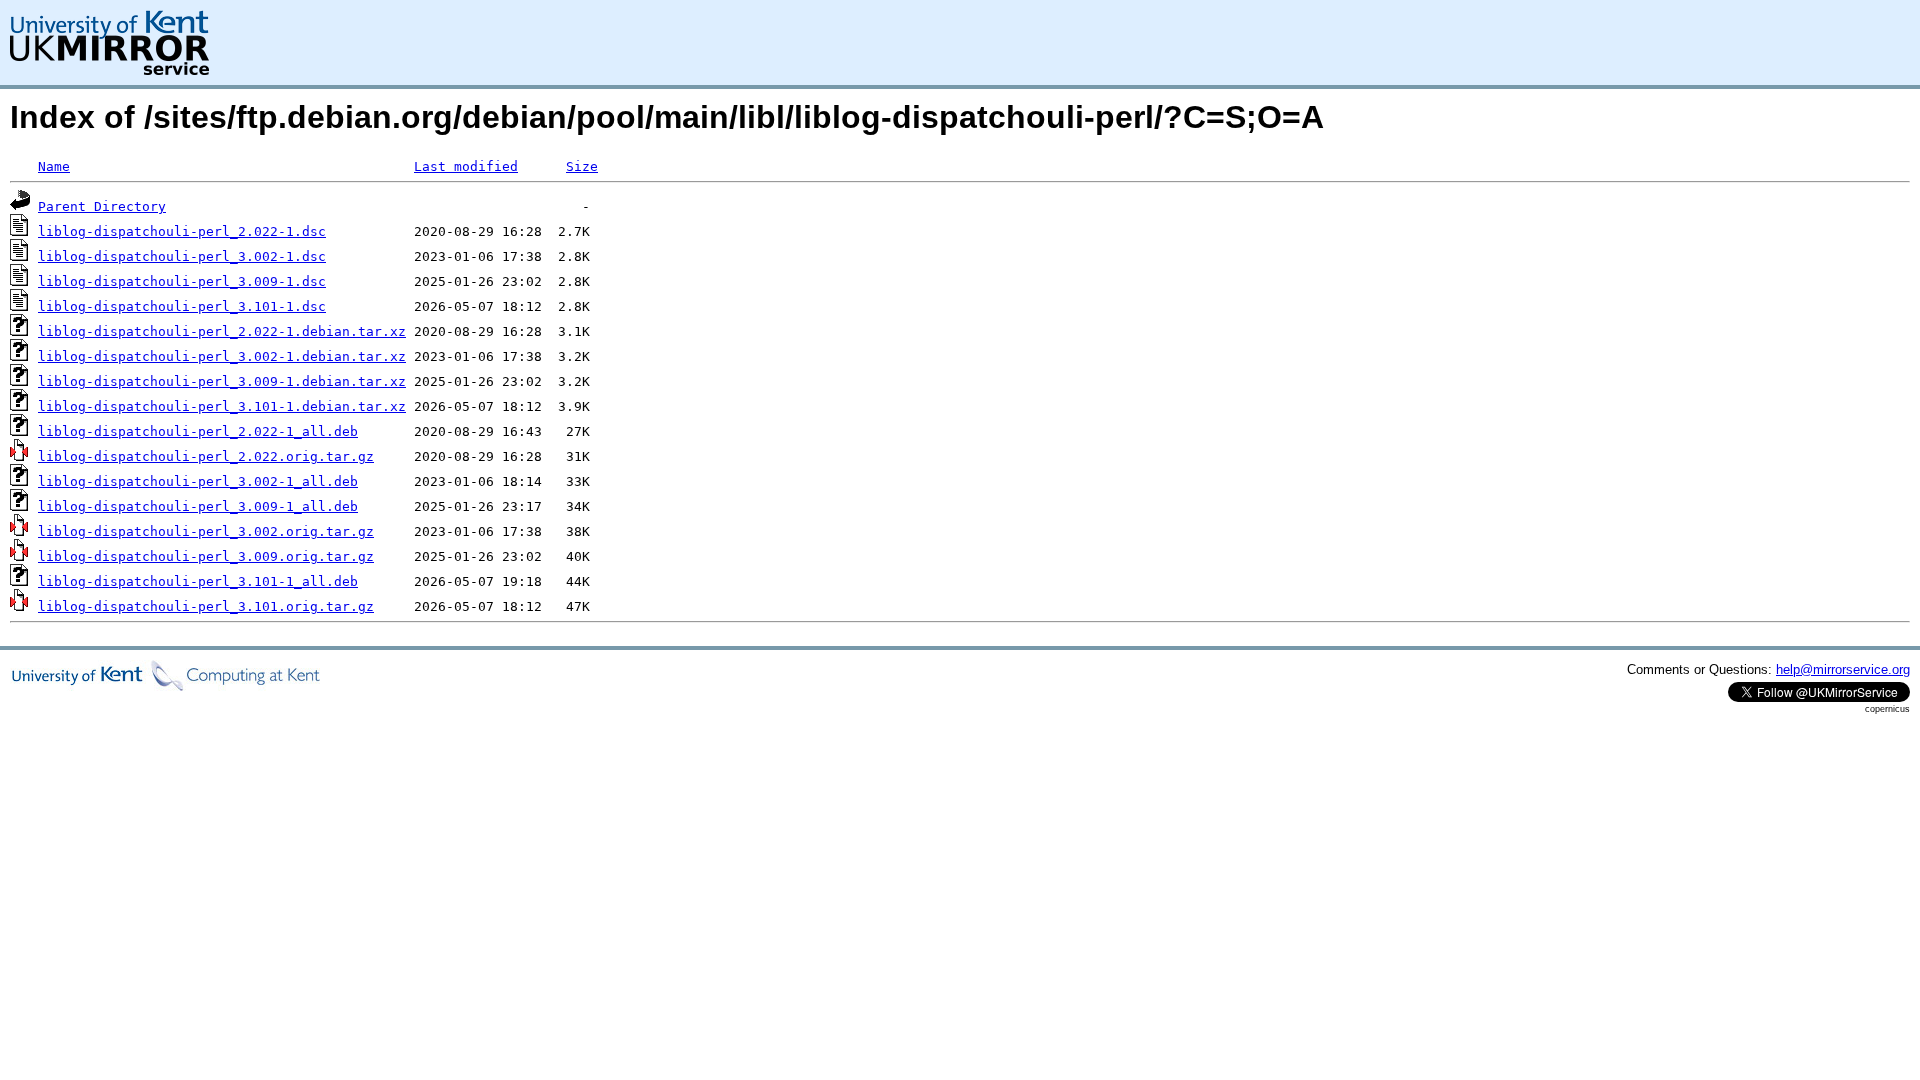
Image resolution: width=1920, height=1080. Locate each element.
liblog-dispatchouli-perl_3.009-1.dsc (182, 281)
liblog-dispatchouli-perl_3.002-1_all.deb (198, 481)
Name (54, 166)
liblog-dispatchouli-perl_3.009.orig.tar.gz (206, 556)
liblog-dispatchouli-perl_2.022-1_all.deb (198, 431)
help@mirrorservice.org (1843, 669)
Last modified (466, 166)
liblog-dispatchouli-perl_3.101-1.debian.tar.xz (222, 406)
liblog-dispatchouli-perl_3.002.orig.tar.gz (206, 531)
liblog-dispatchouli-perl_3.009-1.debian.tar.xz (222, 381)
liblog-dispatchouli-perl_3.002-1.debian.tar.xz (222, 356)
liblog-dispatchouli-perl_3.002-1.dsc (182, 256)
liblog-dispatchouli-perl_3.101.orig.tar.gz (206, 606)
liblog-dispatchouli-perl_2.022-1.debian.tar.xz (222, 331)
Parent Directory (102, 206)
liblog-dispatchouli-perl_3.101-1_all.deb (198, 581)
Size (582, 166)
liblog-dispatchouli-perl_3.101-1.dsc (182, 306)
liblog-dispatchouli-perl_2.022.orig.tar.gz (206, 456)
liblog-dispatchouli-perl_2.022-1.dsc (182, 231)
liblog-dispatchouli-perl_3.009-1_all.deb (198, 506)
